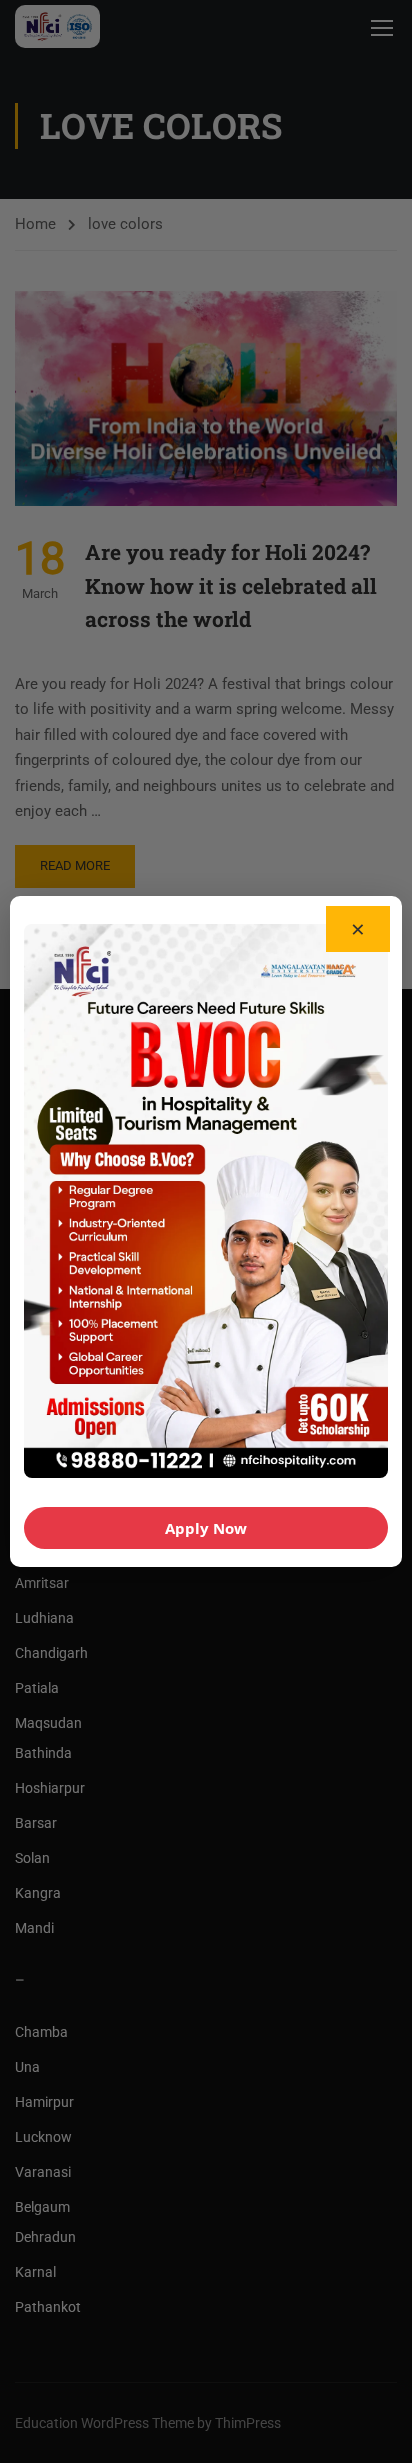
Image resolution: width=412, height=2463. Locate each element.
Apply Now (206, 1528)
